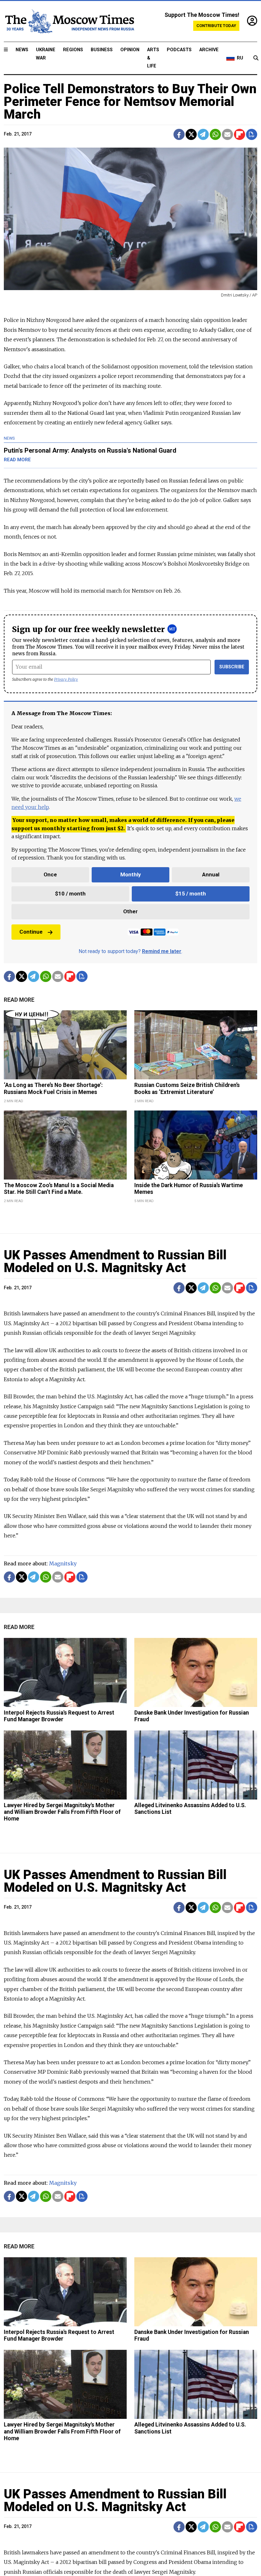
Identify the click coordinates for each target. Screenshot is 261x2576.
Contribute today (216, 26)
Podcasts (179, 50)
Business (102, 50)
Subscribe (232, 667)
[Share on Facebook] (179, 134)
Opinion (130, 50)
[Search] (256, 58)
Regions (73, 50)
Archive (209, 50)
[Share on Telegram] (203, 134)
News (22, 50)
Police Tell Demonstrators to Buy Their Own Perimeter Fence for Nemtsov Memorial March (130, 102)
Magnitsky (63, 1563)
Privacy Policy (66, 679)
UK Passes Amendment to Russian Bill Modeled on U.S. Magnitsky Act (115, 1261)
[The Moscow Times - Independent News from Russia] (69, 21)
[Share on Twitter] (191, 134)
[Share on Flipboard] (240, 134)
